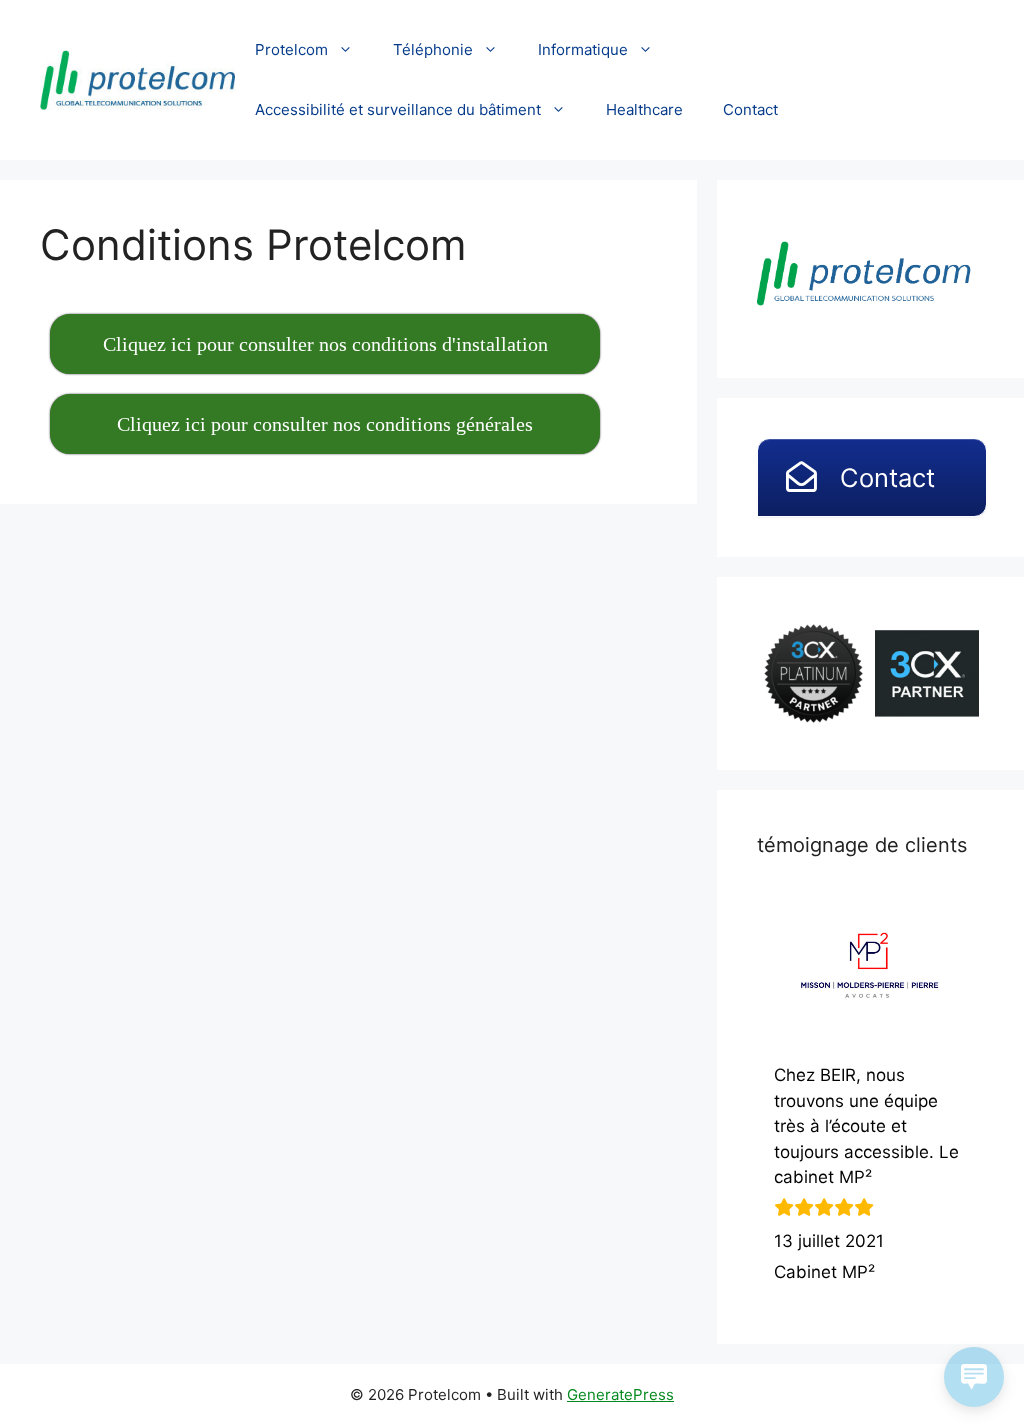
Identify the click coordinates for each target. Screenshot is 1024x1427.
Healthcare (644, 109)
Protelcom (291, 49)
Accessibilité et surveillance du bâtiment (398, 109)
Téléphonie (433, 49)
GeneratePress (620, 1394)
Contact (750, 109)
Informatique (583, 49)
